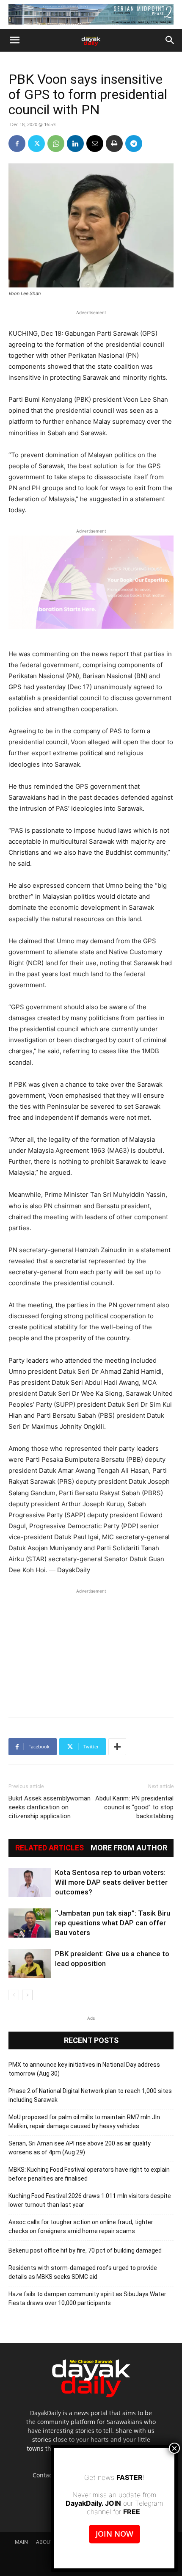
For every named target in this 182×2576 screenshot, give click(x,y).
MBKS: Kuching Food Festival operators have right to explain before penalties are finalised (89, 2174)
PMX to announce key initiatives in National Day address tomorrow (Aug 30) (84, 2069)
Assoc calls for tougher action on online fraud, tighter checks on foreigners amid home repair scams (81, 2227)
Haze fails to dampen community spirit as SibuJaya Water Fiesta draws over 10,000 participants (87, 2299)
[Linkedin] (75, 144)
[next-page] (27, 1995)
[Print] (114, 144)
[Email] (95, 144)
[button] (14, 40)
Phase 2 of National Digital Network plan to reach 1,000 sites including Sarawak (90, 2095)
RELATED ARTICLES (50, 1848)
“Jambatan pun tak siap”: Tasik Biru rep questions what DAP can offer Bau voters (113, 1923)
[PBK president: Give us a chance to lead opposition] (30, 1964)
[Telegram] (134, 144)
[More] (117, 1747)
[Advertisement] (91, 1648)
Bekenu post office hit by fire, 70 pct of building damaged (85, 2250)
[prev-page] (14, 1995)
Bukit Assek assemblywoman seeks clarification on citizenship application (50, 1807)
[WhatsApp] (56, 144)
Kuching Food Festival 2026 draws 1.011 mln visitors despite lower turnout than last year (90, 2200)
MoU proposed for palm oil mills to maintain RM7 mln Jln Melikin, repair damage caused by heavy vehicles (84, 2122)
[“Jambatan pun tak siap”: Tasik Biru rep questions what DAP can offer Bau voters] (30, 1923)
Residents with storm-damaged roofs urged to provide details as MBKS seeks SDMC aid (83, 2272)
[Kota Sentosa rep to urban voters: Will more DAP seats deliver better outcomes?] (30, 1882)
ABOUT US (49, 2542)
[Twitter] (36, 144)
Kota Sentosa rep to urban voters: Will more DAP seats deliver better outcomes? (111, 1882)
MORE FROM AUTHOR (129, 1848)
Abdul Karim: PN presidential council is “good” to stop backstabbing (134, 1807)
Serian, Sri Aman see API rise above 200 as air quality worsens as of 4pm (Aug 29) (80, 2148)
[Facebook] (17, 144)
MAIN (21, 2542)
